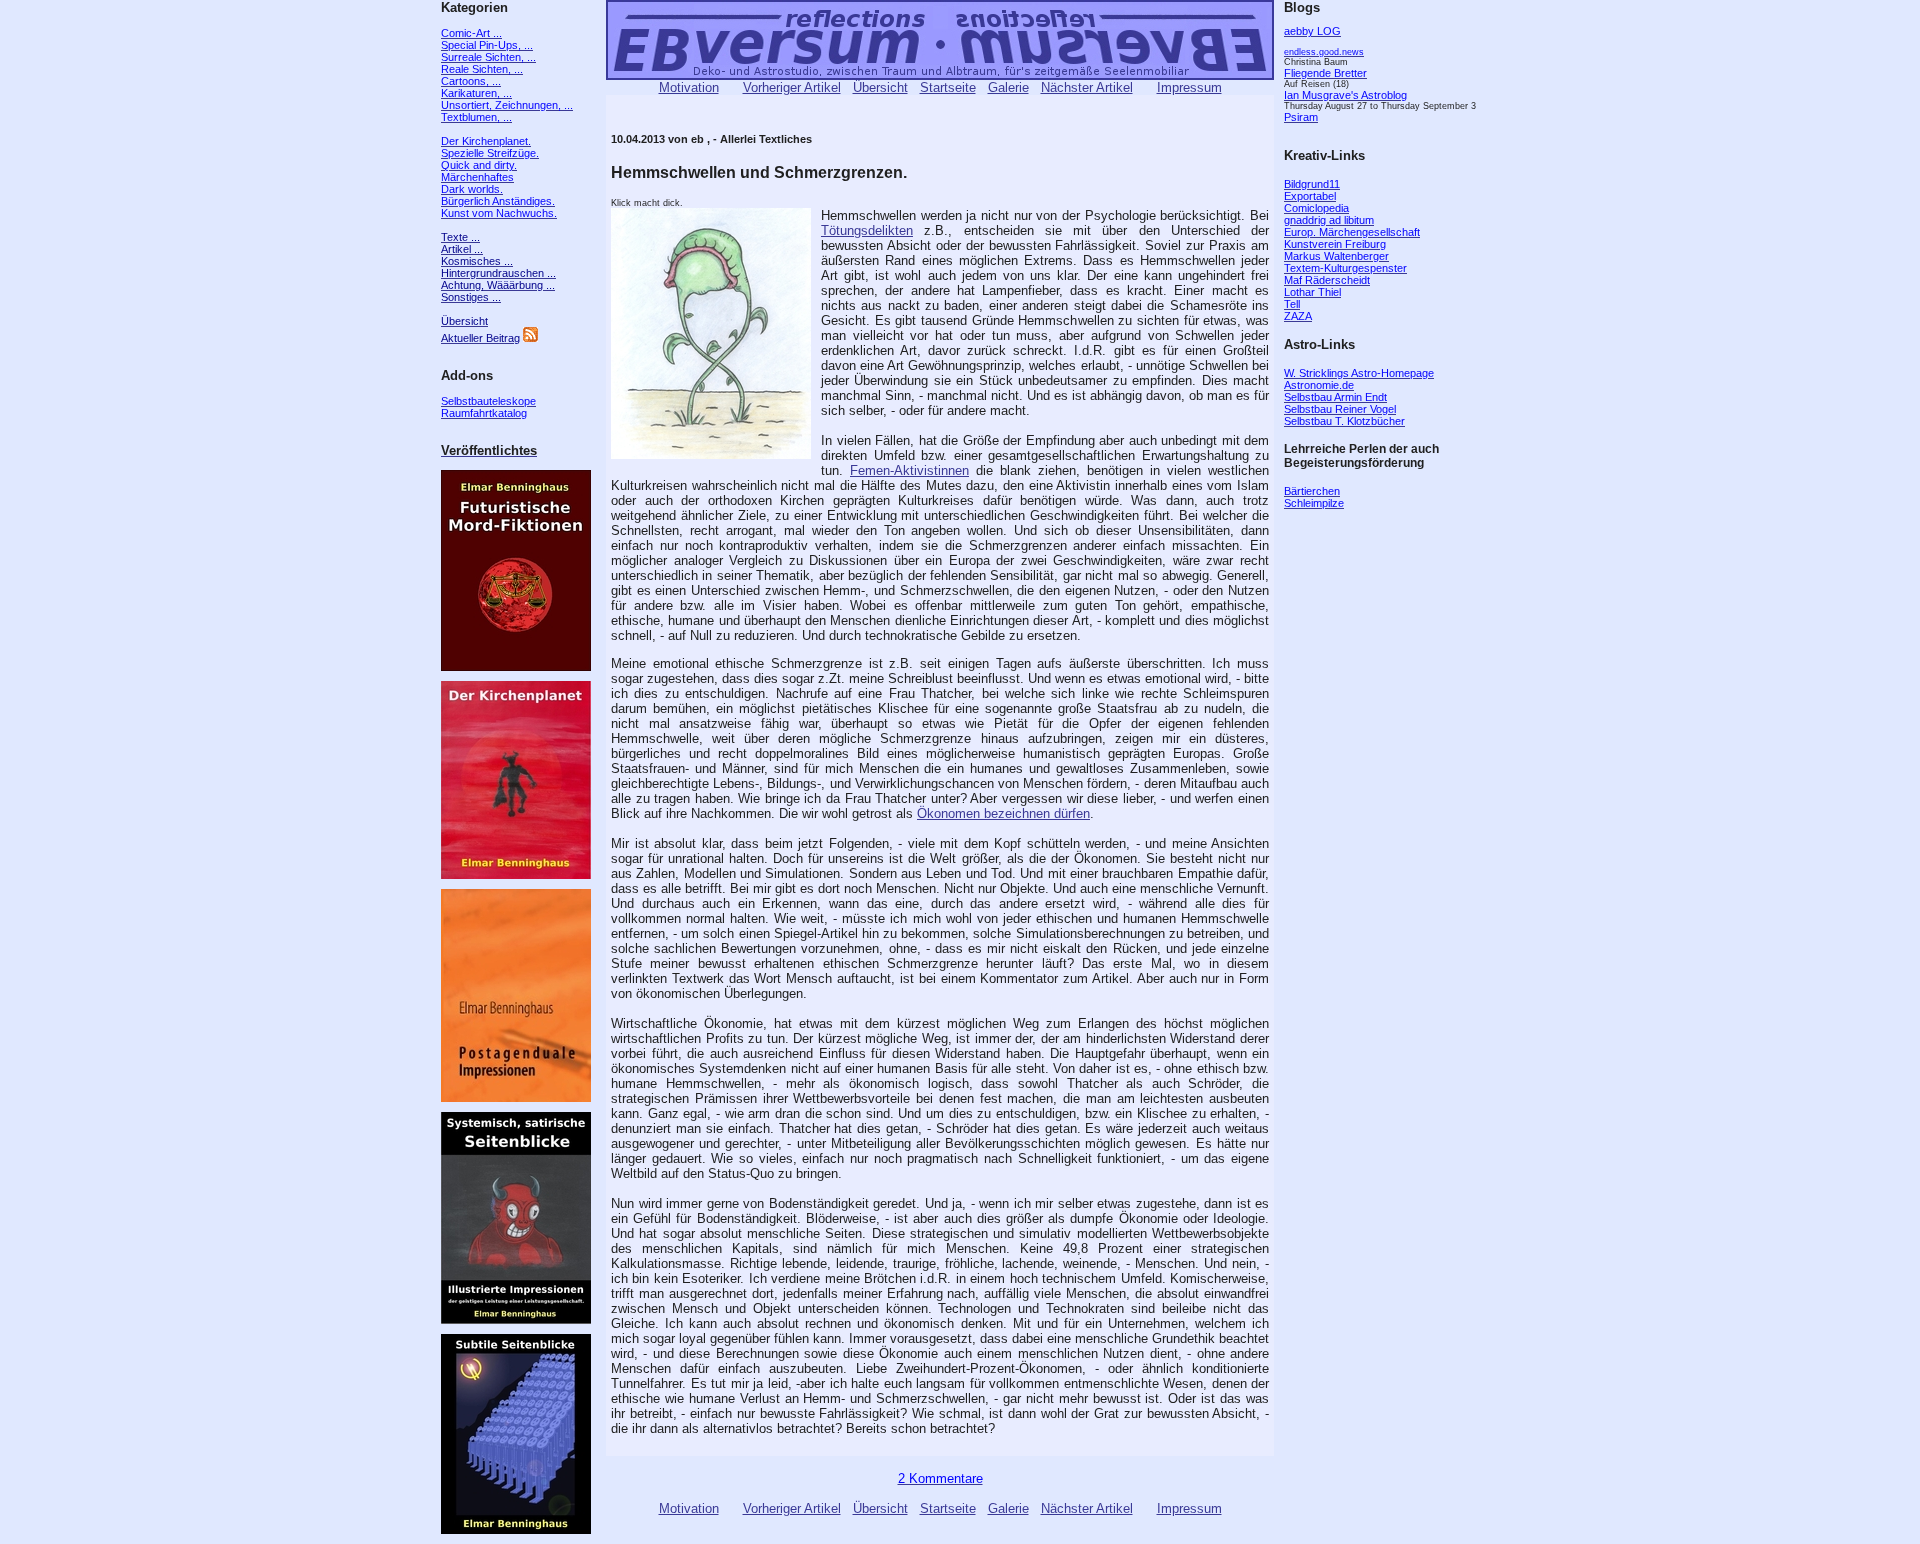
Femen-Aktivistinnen (909, 470)
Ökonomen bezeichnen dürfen (1003, 813)
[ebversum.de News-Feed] (530, 338)
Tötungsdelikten (867, 230)
